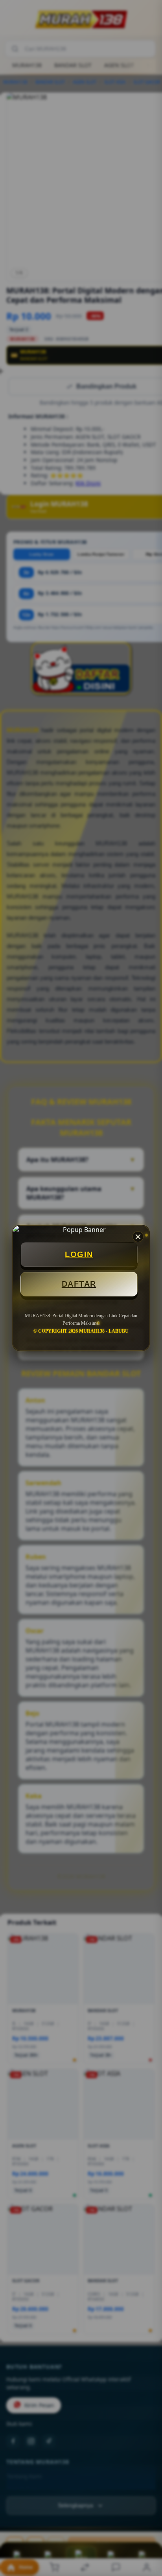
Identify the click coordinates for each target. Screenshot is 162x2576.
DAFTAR (79, 1284)
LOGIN (79, 1254)
